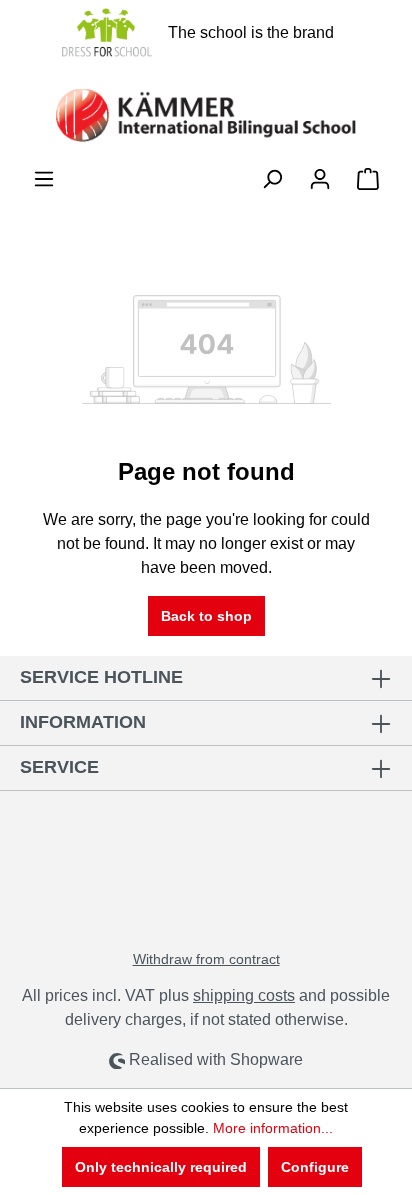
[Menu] (44, 179)
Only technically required (161, 1167)
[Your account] (320, 179)
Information (83, 722)
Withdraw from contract (206, 959)
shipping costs (244, 995)
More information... (273, 1128)
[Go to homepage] (206, 116)
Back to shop (206, 616)
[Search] (272, 179)
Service (59, 767)
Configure (315, 1167)
